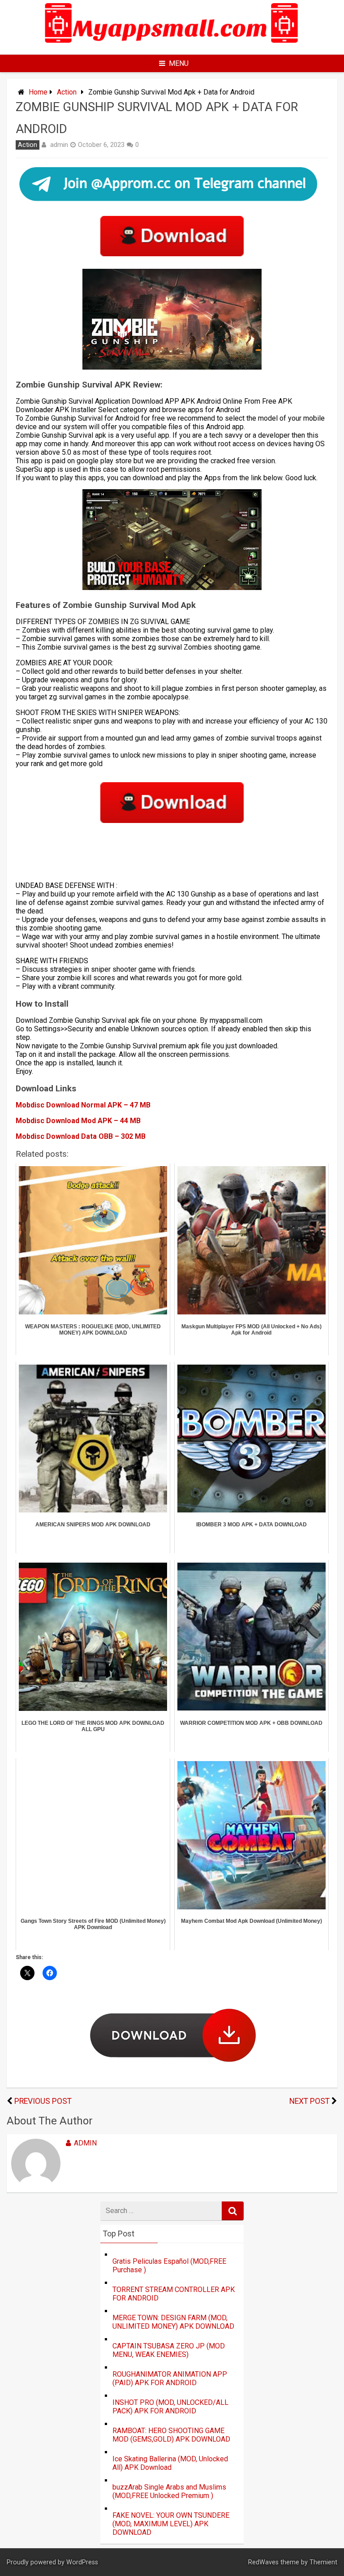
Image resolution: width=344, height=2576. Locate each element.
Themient (323, 2562)
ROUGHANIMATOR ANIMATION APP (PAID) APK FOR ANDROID (170, 2378)
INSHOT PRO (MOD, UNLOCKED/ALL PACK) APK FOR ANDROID (170, 2407)
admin (59, 145)
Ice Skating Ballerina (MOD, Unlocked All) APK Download (170, 2463)
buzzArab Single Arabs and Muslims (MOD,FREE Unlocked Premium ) (169, 2491)
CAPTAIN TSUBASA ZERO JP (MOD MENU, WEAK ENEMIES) (169, 2350)
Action (67, 92)
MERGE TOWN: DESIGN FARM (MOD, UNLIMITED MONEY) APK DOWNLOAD (173, 2322)
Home (38, 92)
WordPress (82, 2562)
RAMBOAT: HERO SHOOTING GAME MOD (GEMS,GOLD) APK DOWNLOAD (171, 2435)
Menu (179, 63)
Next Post (310, 2101)
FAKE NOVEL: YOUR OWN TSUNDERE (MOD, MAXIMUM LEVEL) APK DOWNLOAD (171, 2524)
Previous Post (43, 2101)
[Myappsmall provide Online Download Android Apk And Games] (172, 47)
